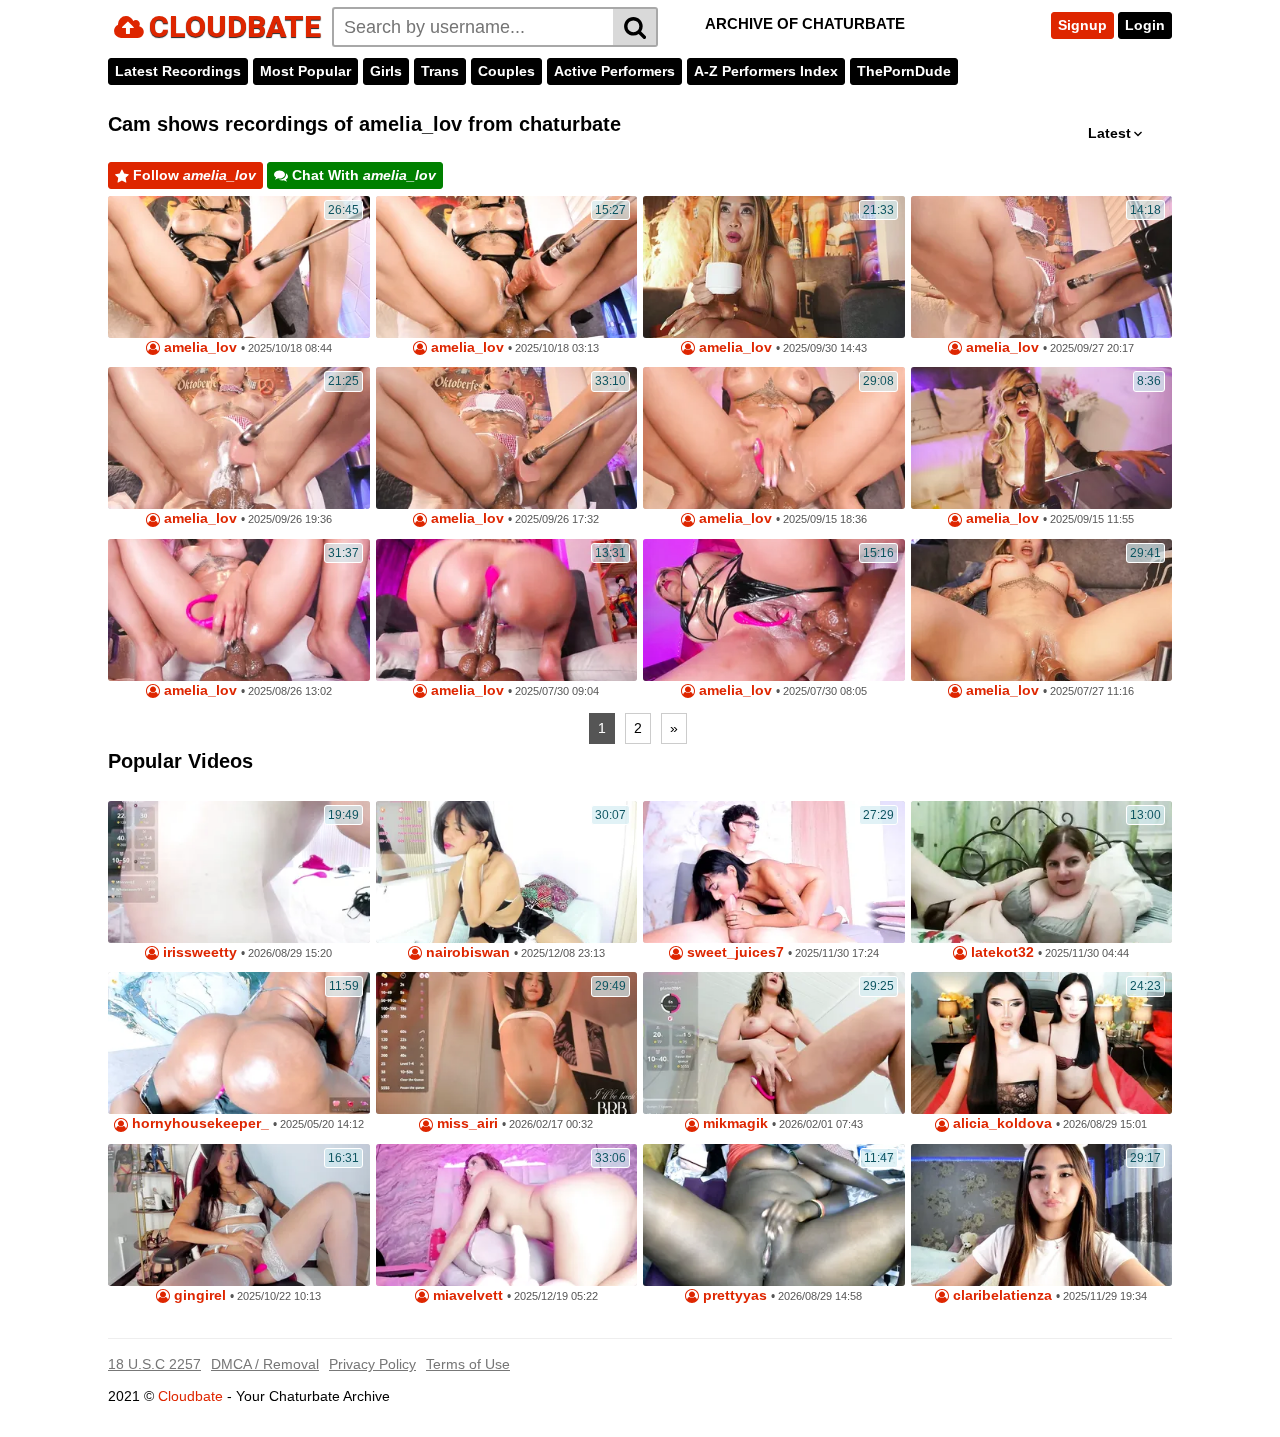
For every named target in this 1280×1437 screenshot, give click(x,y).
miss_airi (465, 1123)
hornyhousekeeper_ (198, 1123)
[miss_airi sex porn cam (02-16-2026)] (507, 1043)
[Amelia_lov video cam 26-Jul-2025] (1042, 610)
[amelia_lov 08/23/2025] (239, 610)
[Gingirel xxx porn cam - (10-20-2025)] (239, 1215)
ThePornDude (904, 71)
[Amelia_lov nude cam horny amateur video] (1042, 438)
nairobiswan (466, 952)
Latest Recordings (178, 71)
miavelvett (466, 1295)
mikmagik (733, 1123)
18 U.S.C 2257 (154, 1364)
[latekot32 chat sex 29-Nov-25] (1042, 872)
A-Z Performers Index (766, 71)
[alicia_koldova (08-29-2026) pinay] (1042, 1043)
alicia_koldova (1000, 1123)
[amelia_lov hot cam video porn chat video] (507, 610)
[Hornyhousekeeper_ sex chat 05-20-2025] (239, 1043)
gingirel (198, 1295)
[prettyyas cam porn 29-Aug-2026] (774, 1215)
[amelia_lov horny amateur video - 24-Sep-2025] (1042, 267)
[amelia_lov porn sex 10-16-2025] (507, 267)
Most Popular (305, 71)
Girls (386, 71)
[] (635, 27)
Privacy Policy (372, 1364)
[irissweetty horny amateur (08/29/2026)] (239, 872)
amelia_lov (198, 347)
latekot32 (1000, 952)
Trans (440, 71)
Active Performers (614, 71)
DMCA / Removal (265, 1364)
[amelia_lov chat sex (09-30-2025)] (774, 267)
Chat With (362, 175)
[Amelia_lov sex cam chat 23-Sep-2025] (239, 438)
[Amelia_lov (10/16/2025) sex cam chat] (239, 267)
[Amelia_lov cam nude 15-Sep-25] (774, 438)
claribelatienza (1000, 1295)
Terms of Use (468, 1364)
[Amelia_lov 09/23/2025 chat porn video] (507, 438)
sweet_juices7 (733, 952)
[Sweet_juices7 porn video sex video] (774, 872)
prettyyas (733, 1295)
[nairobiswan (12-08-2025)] (507, 872)
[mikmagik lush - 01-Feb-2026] (774, 1043)
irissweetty (198, 952)
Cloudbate (190, 1396)
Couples (506, 71)
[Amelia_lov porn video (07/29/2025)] (774, 610)
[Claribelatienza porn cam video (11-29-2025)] (1042, 1215)
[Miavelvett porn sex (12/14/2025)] (507, 1215)
